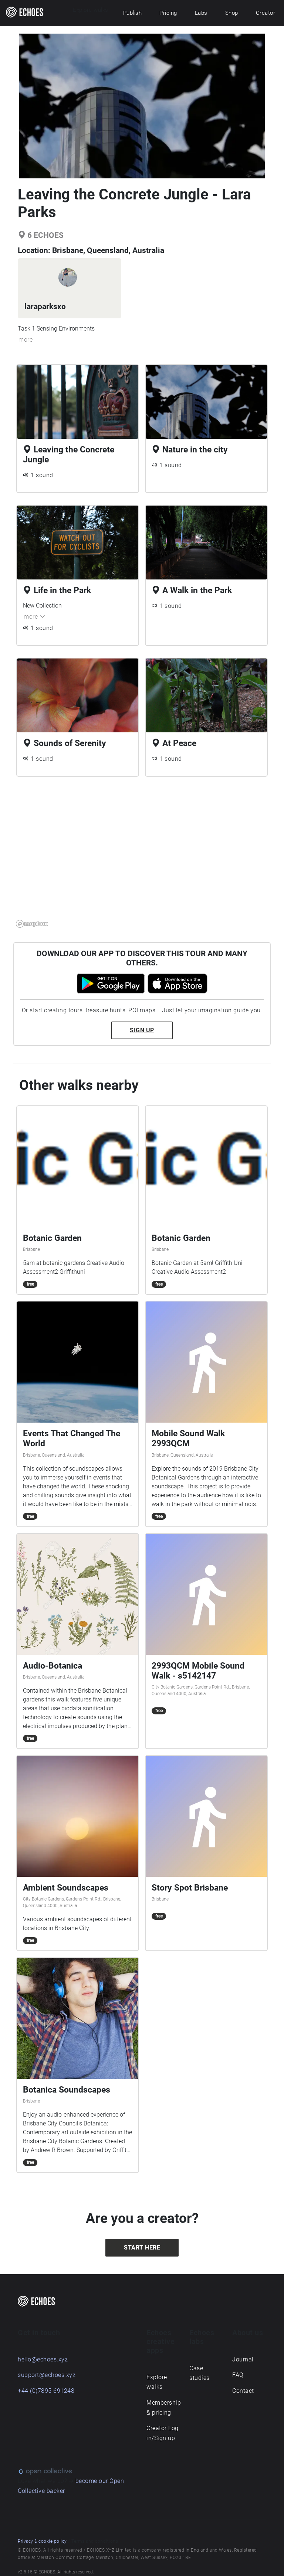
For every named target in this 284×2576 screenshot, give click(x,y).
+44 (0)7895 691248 (46, 2391)
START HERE (142, 2247)
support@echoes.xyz (47, 2375)
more (26, 340)
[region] (142, 856)
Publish (133, 13)
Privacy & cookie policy (42, 2541)
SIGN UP (142, 1030)
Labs (201, 13)
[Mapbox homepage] (32, 924)
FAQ (238, 2375)
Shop (232, 13)
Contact (243, 2391)
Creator (266, 13)
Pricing (168, 13)
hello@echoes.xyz (43, 2359)
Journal (243, 2359)
